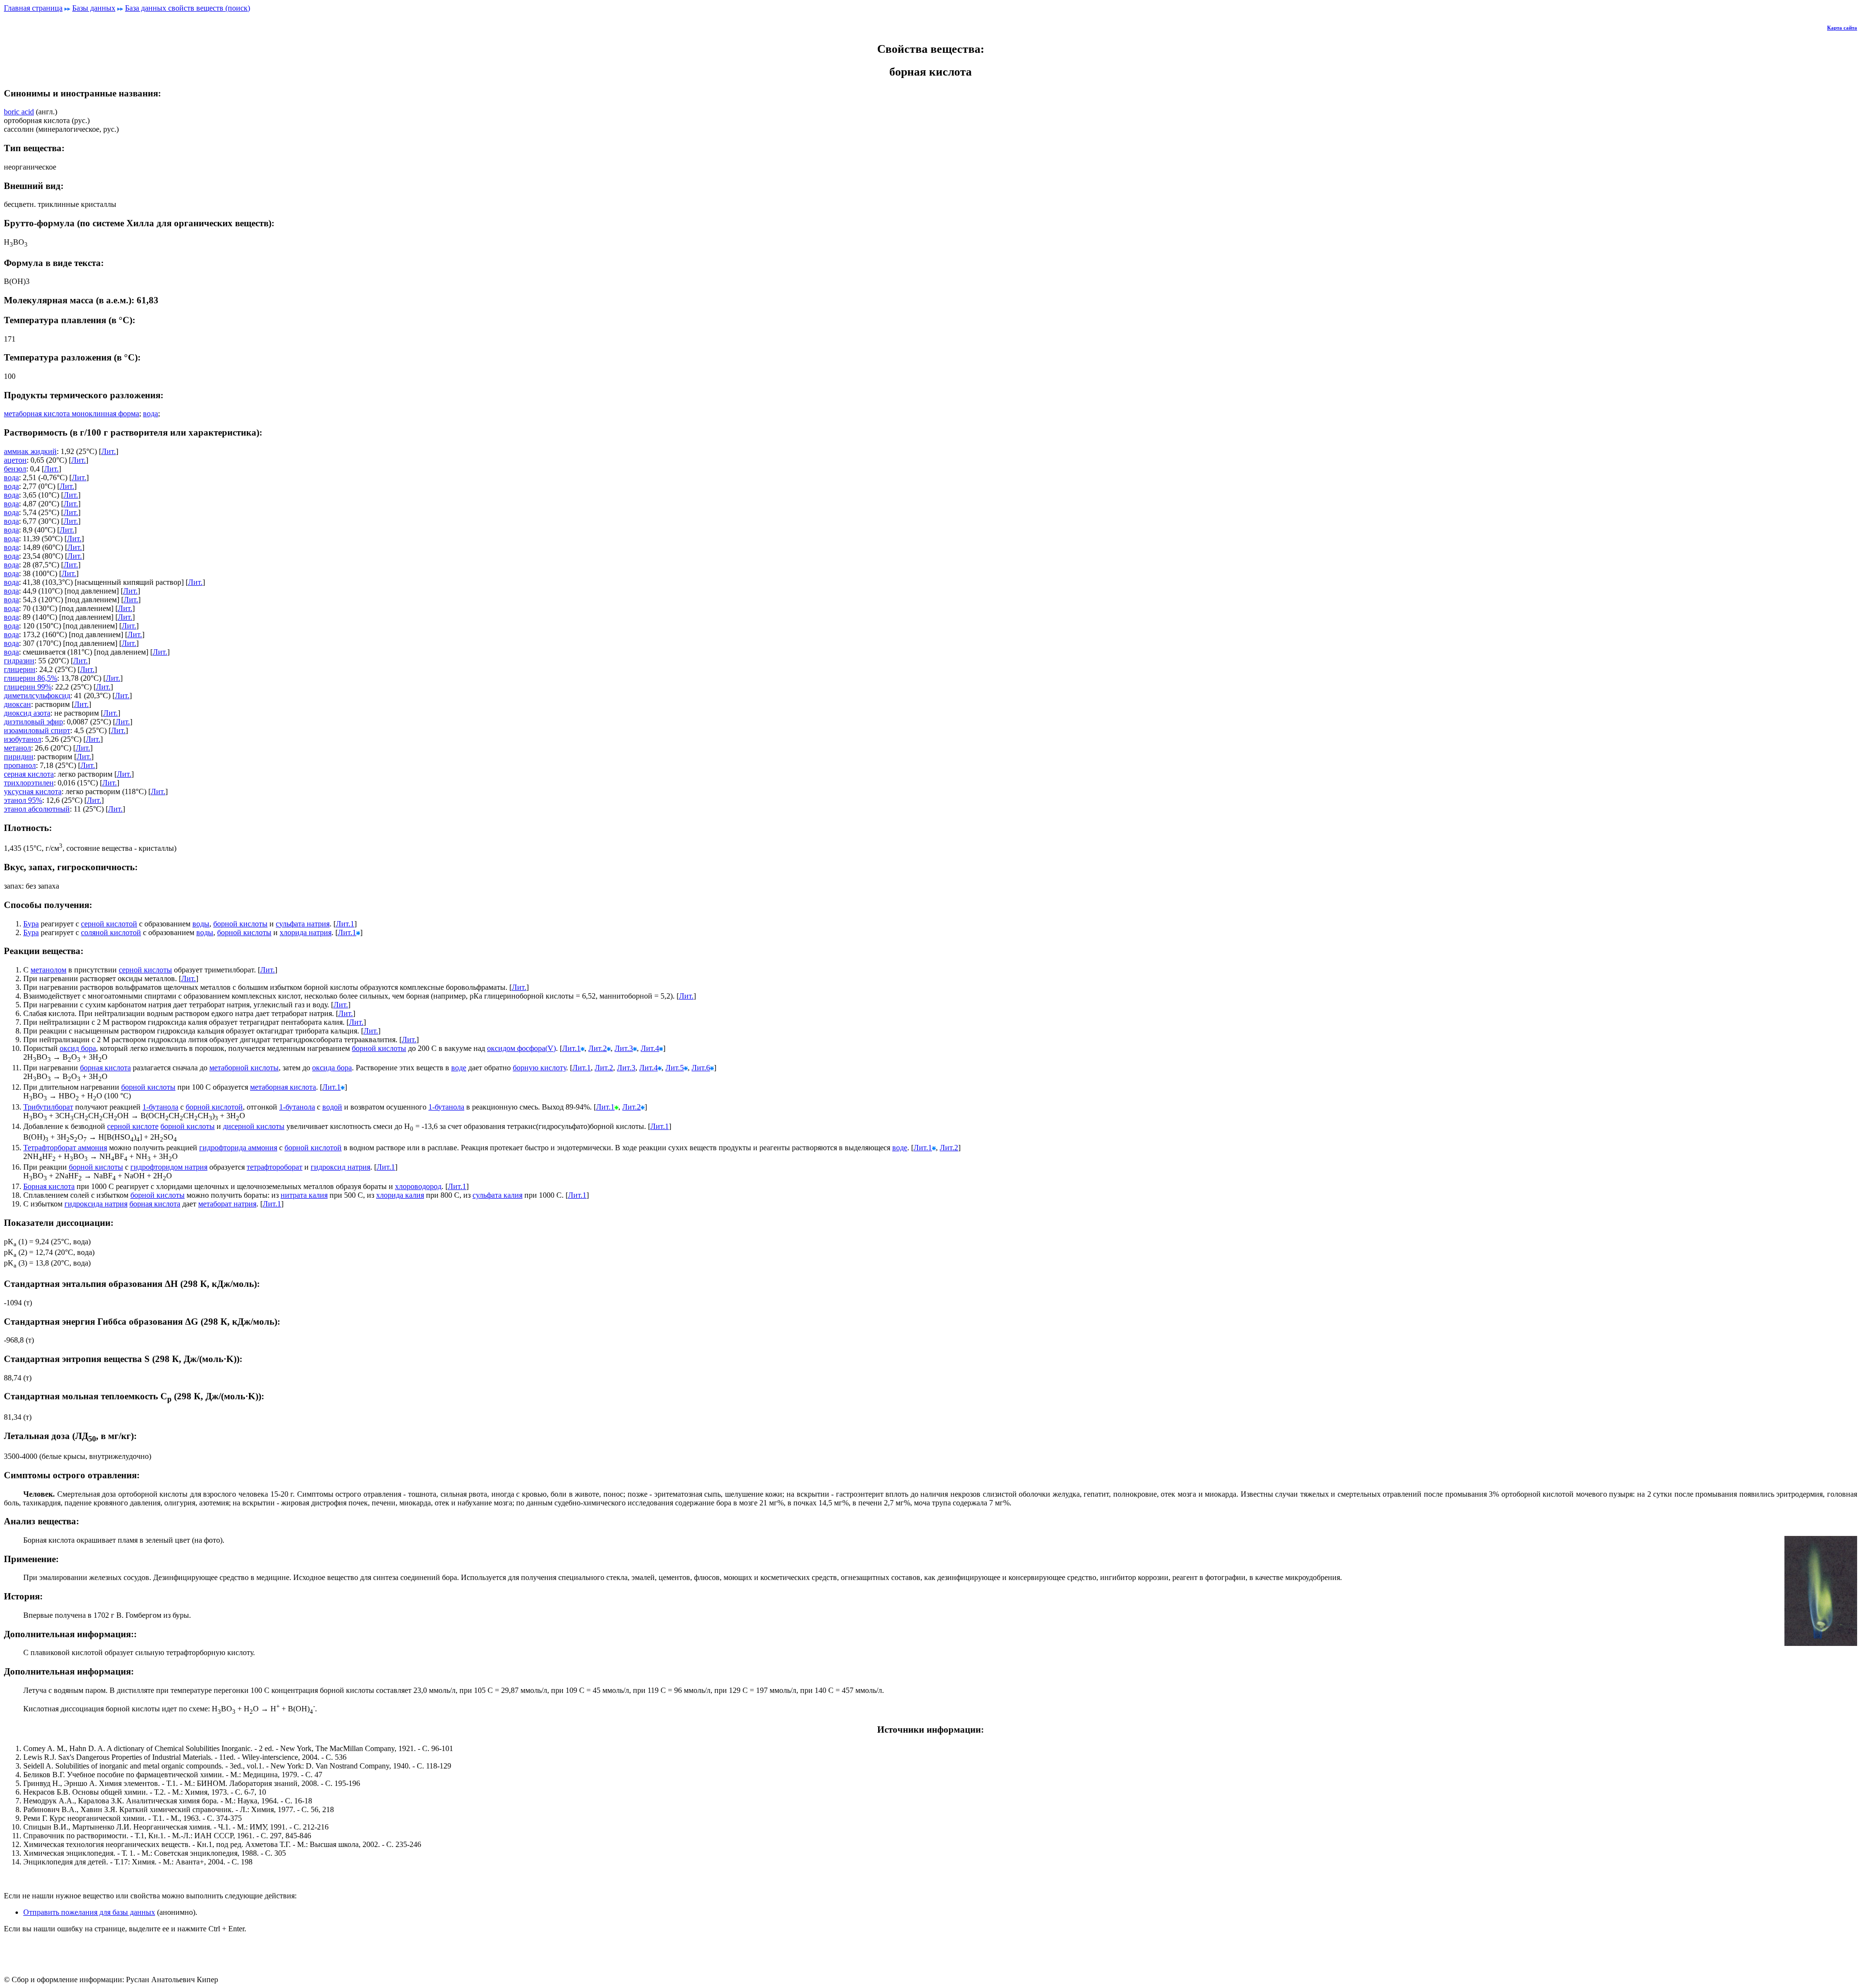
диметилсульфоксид (37, 696)
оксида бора (332, 1068)
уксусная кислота (33, 791)
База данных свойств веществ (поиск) (188, 8)
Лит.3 (624, 1048)
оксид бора (78, 1048)
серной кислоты (145, 970)
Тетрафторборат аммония (65, 1148)
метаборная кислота (283, 1087)
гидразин (19, 661)
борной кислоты (240, 924)
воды (201, 924)
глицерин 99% (28, 687)
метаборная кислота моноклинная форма (71, 414)
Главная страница (33, 8)
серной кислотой (109, 924)
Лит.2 (598, 1048)
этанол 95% (23, 800)
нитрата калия (304, 1195)
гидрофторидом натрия (169, 1167)
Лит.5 (675, 1068)
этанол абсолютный (37, 809)
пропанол (20, 765)
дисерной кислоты (254, 1126)
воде (459, 1068)
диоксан (17, 704)
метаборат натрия (227, 1204)
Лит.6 (701, 1068)
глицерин (20, 669)
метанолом (48, 970)
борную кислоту (539, 1068)
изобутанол (23, 739)
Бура (31, 924)
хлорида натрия (306, 932)
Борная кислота (49, 1186)
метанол (17, 748)
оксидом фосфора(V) (521, 1048)
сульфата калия (497, 1195)
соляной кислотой (111, 932)
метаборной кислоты (244, 1068)
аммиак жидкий (30, 451)
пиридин (19, 757)
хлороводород (418, 1186)
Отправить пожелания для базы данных (89, 1912)
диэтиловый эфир (33, 722)
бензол (15, 469)
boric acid (19, 112)
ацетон (15, 460)
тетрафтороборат (275, 1167)
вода (150, 414)
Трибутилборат (48, 1107)
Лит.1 (345, 924)
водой (332, 1107)
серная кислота (29, 774)
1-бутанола (160, 1107)
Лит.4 (650, 1048)
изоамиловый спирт (37, 730)
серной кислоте (133, 1126)
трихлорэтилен (29, 783)
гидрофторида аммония (238, 1148)
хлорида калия (400, 1195)
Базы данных (94, 8)
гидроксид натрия (340, 1167)
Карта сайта (1842, 28)
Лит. (109, 451)
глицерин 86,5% (31, 678)
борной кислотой (214, 1107)
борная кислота (105, 1068)
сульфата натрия (303, 924)
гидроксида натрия (96, 1204)
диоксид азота (27, 713)
